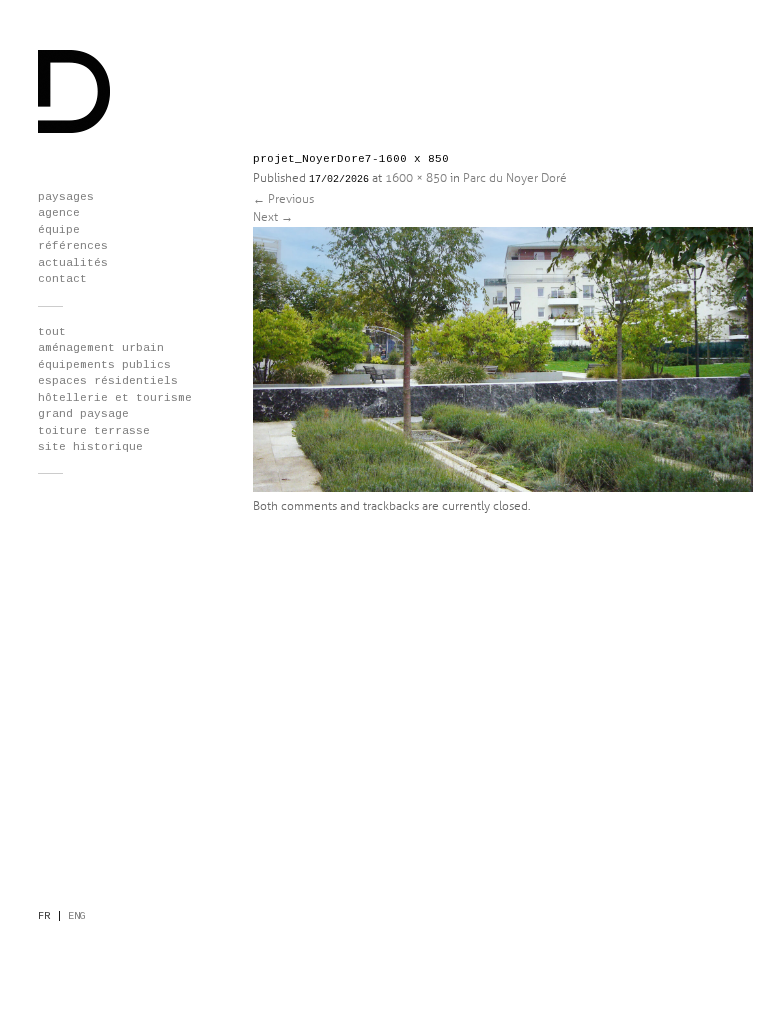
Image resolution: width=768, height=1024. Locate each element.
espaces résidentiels (108, 381)
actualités (73, 263)
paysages (66, 197)
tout (52, 332)
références (73, 246)
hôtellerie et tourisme (115, 398)
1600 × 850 (416, 178)
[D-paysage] (74, 130)
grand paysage (83, 414)
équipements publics (104, 365)
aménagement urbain (101, 348)
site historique (90, 447)
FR (44, 916)
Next (273, 217)
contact (62, 279)
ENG (77, 916)
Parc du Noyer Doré (515, 178)
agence (59, 213)
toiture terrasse (94, 431)
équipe (59, 230)
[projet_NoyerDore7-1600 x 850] (503, 488)
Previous (283, 199)
